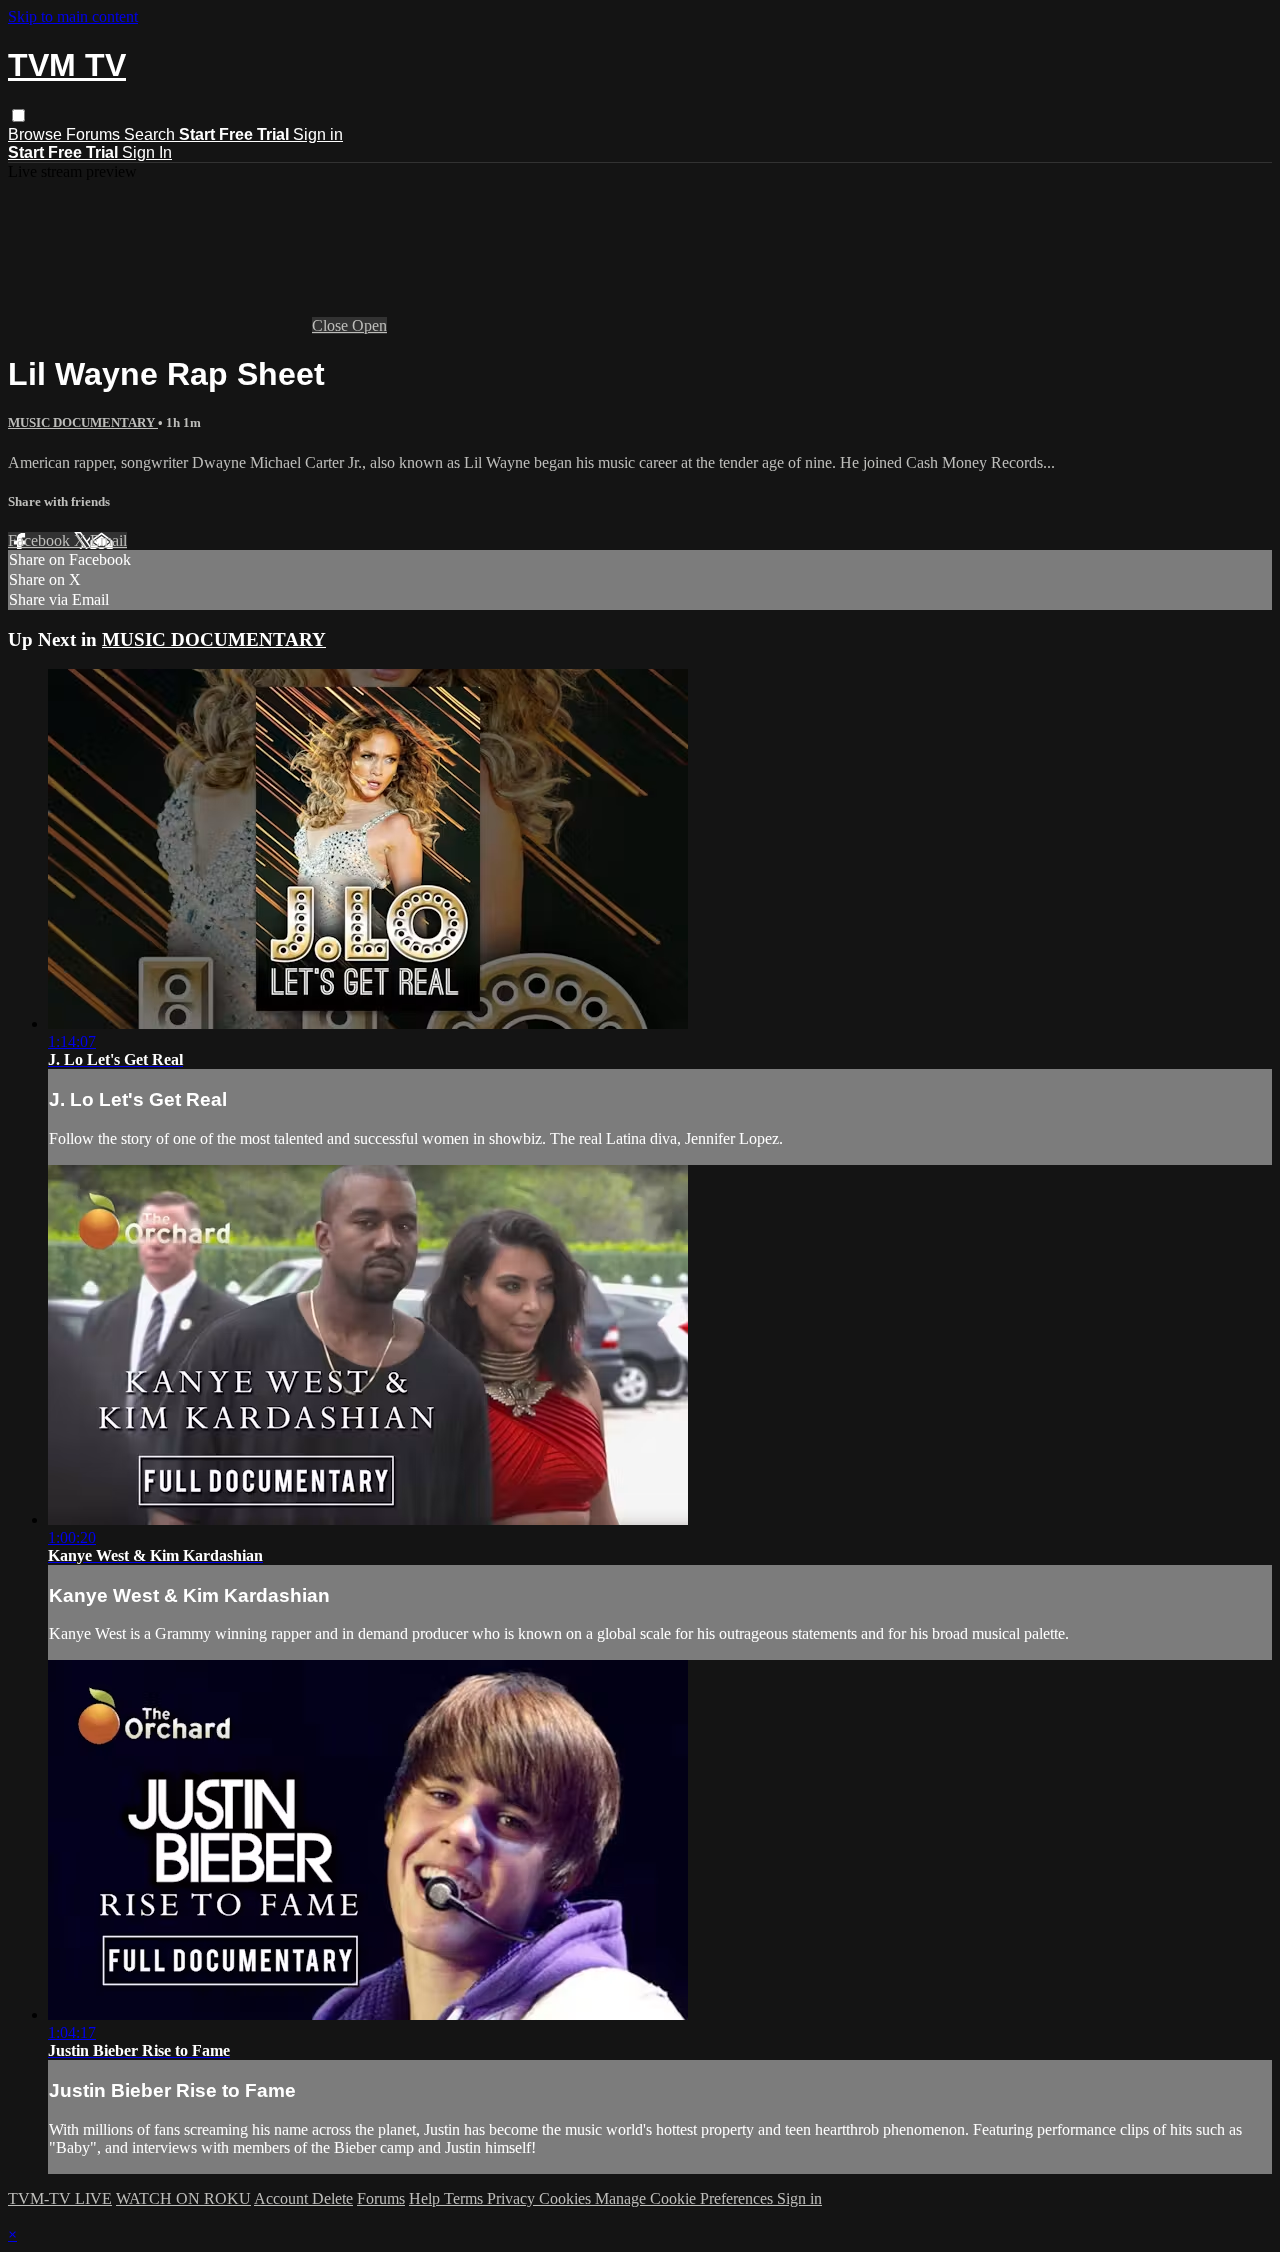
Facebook (41, 540)
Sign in (318, 134)
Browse (37, 134)
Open (369, 325)
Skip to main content (73, 16)
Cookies (567, 2198)
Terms (465, 2198)
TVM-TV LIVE (60, 2198)
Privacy (513, 2198)
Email (108, 540)
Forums (95, 134)
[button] (18, 115)
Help (426, 2198)
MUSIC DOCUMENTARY (83, 422)
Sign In (147, 152)
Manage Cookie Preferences (686, 2198)
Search (151, 134)
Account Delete (303, 2198)
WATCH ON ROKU (183, 2198)
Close (332, 325)
